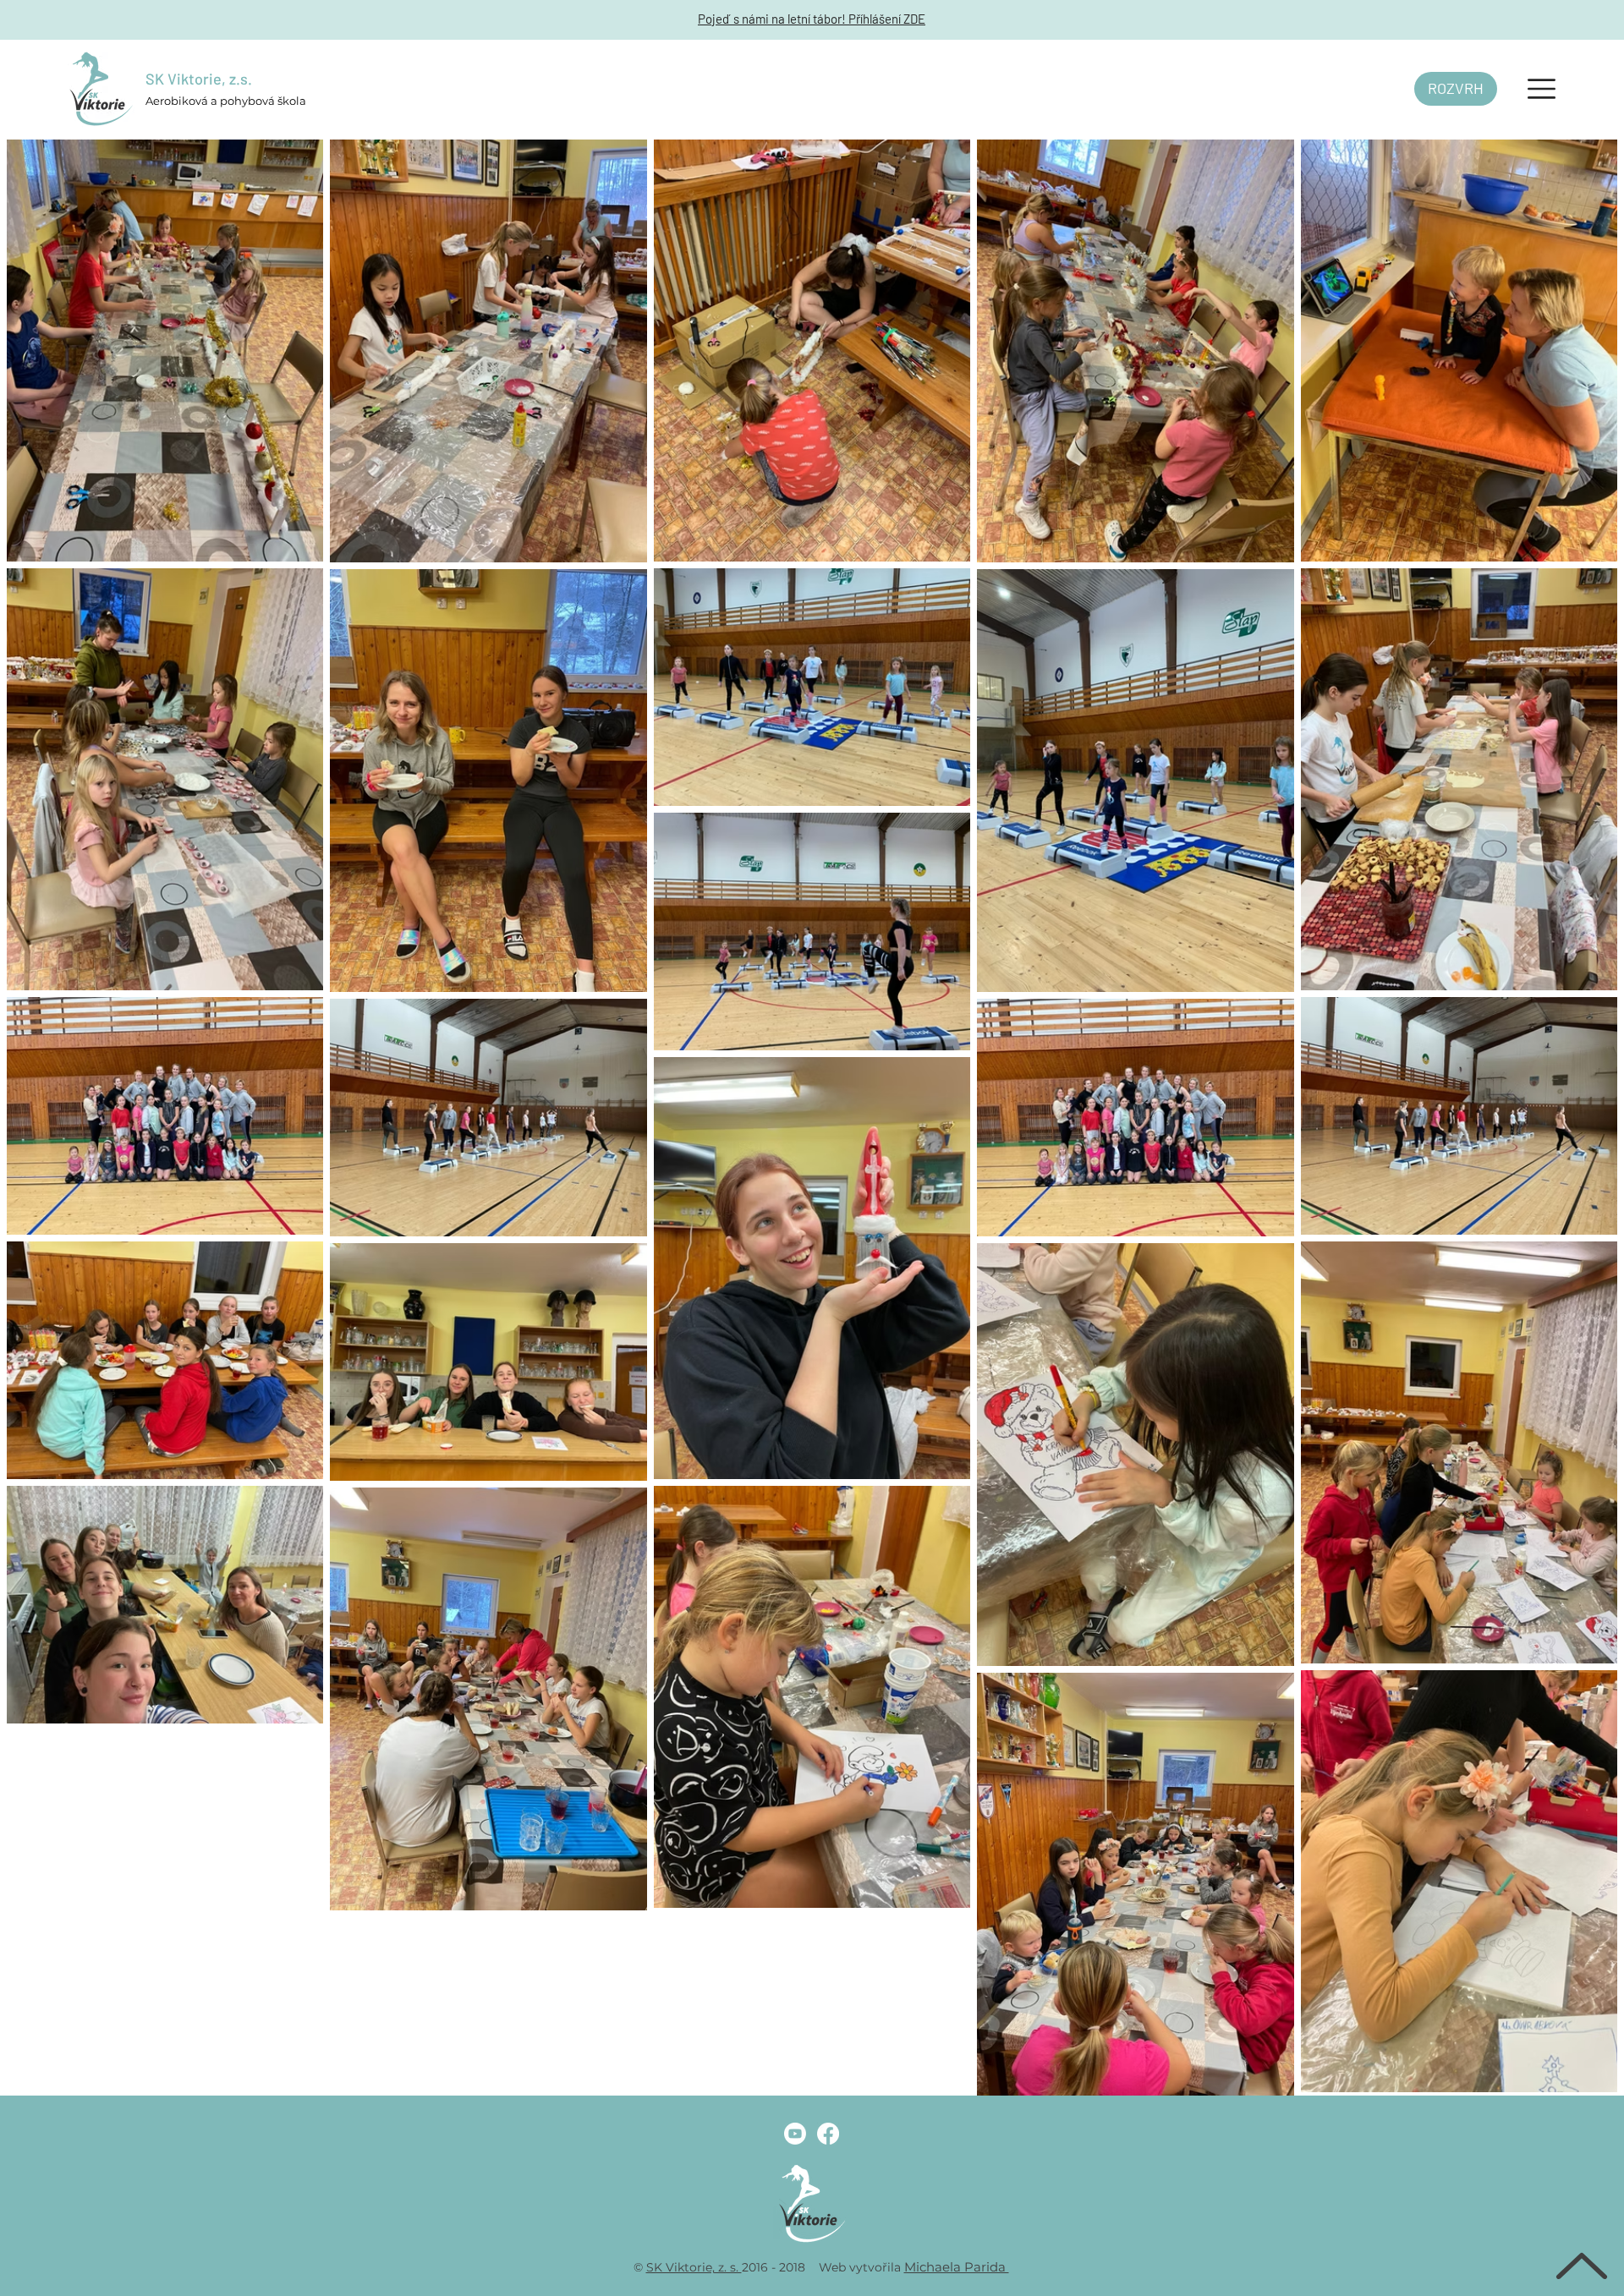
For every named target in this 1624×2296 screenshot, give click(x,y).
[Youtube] (795, 2134)
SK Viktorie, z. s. (694, 2267)
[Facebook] (828, 2134)
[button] (1542, 89)
